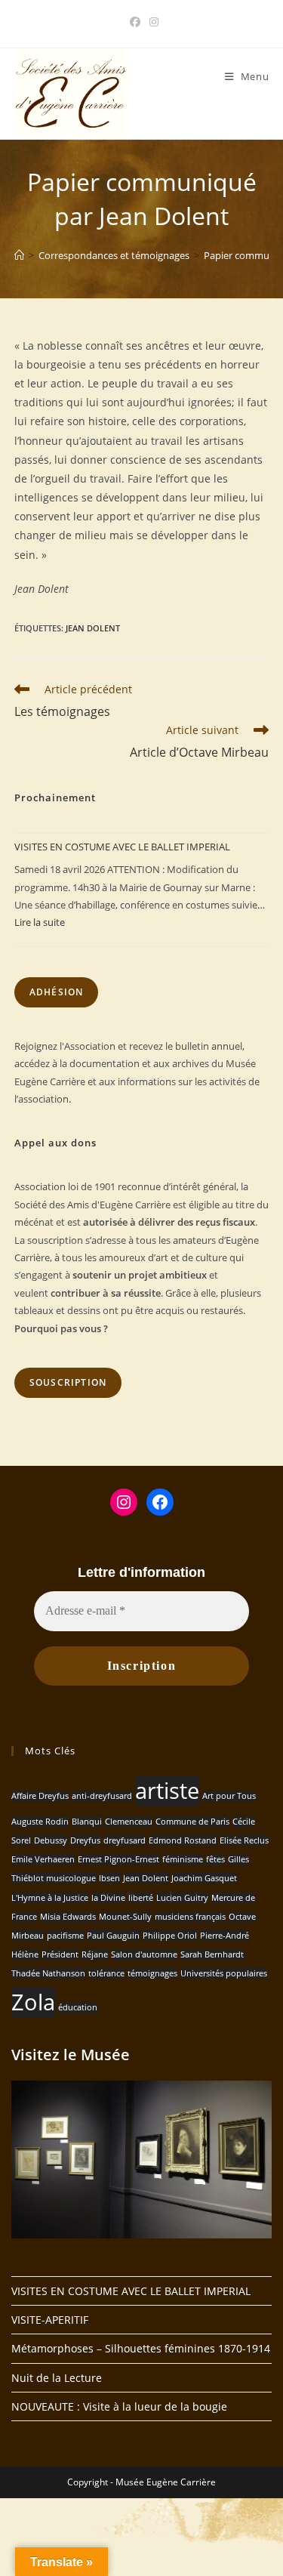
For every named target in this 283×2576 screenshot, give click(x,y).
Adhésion (57, 992)
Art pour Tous (229, 1796)
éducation (78, 2007)
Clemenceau (129, 1822)
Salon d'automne (144, 1954)
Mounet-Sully (125, 1917)
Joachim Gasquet (204, 1878)
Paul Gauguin (113, 1936)
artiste (167, 1791)
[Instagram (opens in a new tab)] (152, 22)
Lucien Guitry (182, 1898)
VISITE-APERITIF (50, 2320)
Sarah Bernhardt (212, 1954)
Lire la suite (40, 922)
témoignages (152, 1973)
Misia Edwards (68, 1917)
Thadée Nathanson (48, 1973)
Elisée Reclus (244, 1840)
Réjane (95, 1954)
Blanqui (87, 1822)
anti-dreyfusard (102, 1796)
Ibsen (109, 1878)
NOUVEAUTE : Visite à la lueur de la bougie (119, 2406)
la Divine (108, 1898)
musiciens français (190, 1917)
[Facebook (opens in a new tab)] (135, 22)
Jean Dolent (93, 628)
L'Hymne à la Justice (50, 1898)
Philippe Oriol (170, 1936)
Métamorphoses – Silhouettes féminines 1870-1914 (141, 2348)
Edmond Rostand (183, 1840)
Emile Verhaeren (43, 1859)
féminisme (183, 1859)
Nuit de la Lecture (57, 2378)
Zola (33, 2002)
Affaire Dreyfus (40, 1796)
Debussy (51, 1840)
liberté (141, 1898)
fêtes (215, 1859)
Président (60, 1954)
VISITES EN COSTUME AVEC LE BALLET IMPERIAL (122, 847)
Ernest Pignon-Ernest (118, 1859)
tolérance (106, 1973)
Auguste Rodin (40, 1822)
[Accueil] (19, 255)
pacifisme (65, 1936)
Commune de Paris (192, 1822)
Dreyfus (85, 1840)
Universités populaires (224, 1973)
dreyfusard (125, 1840)
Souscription (68, 1382)
